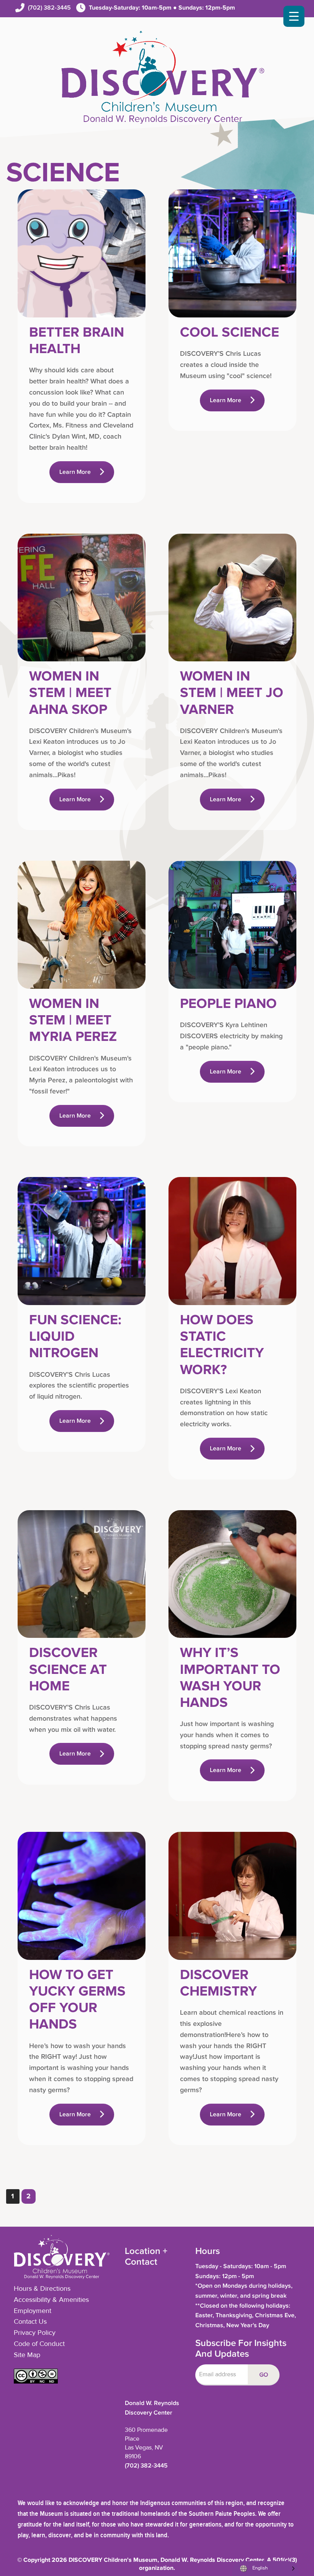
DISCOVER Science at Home (68, 1669)
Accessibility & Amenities (51, 2300)
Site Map (27, 2355)
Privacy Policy (35, 2333)
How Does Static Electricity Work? (222, 1345)
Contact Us (30, 2322)
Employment (33, 2311)
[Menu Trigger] (294, 16)
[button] (36, 2382)
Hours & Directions (42, 2289)
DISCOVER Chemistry (218, 1983)
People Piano (228, 1004)
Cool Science (230, 332)
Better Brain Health (77, 341)
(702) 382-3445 (49, 8)
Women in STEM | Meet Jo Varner (232, 693)
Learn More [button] (75, 472)
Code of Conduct (39, 2344)
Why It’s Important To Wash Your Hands (230, 1678)
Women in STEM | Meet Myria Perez (73, 1020)
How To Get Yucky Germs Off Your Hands (77, 2000)
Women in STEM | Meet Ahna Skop (70, 693)
